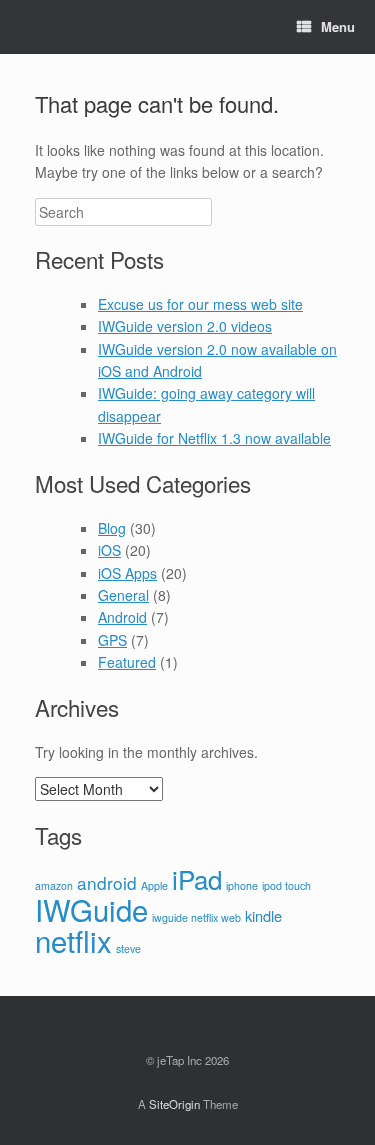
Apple (154, 885)
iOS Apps (127, 573)
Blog (112, 528)
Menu (338, 26)
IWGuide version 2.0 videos (185, 326)
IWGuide (91, 909)
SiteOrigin (174, 1104)
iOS (109, 550)
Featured (127, 662)
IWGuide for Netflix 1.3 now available (214, 438)
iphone (242, 885)
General (123, 595)
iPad (197, 878)
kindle (263, 915)
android (107, 882)
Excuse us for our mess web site (200, 304)
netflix (73, 940)
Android (122, 617)
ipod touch (286, 885)
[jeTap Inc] (35, 27)
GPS (112, 640)
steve (128, 948)
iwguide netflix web (196, 917)
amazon (54, 885)
